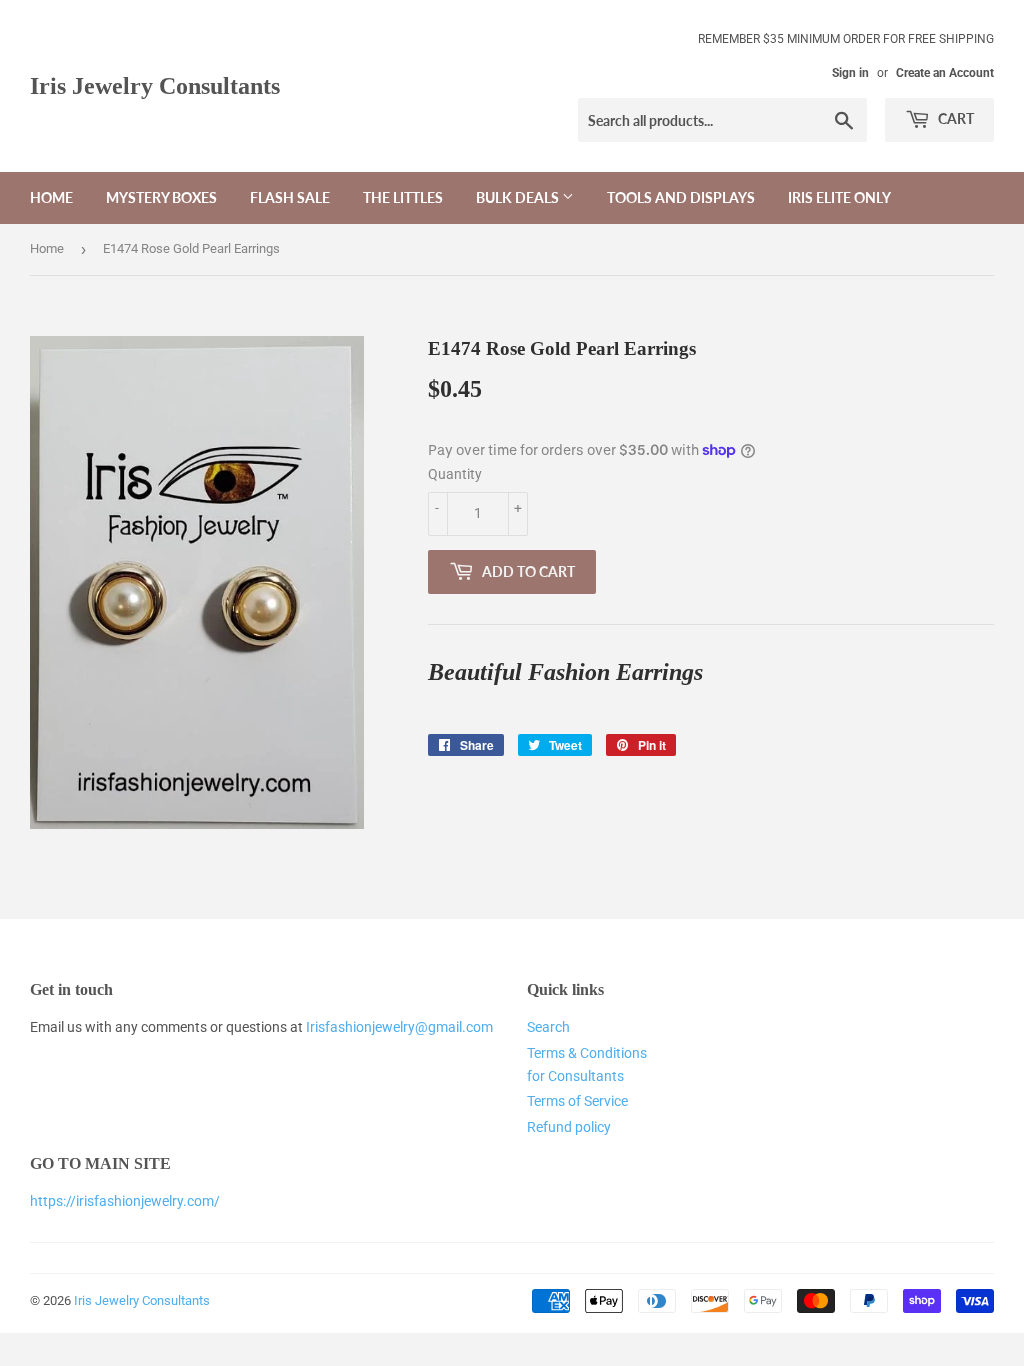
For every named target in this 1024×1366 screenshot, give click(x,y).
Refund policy (569, 1127)
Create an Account (945, 73)
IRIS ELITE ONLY (839, 197)
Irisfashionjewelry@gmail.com (399, 1027)
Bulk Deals (519, 197)
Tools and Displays (681, 197)
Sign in (850, 73)
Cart (954, 118)
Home (51, 197)
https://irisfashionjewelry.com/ (125, 1201)
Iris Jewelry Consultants (155, 85)
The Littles (403, 197)
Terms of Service (577, 1101)
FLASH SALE (290, 197)
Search (548, 1027)
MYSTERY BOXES (161, 197)
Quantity (455, 474)
